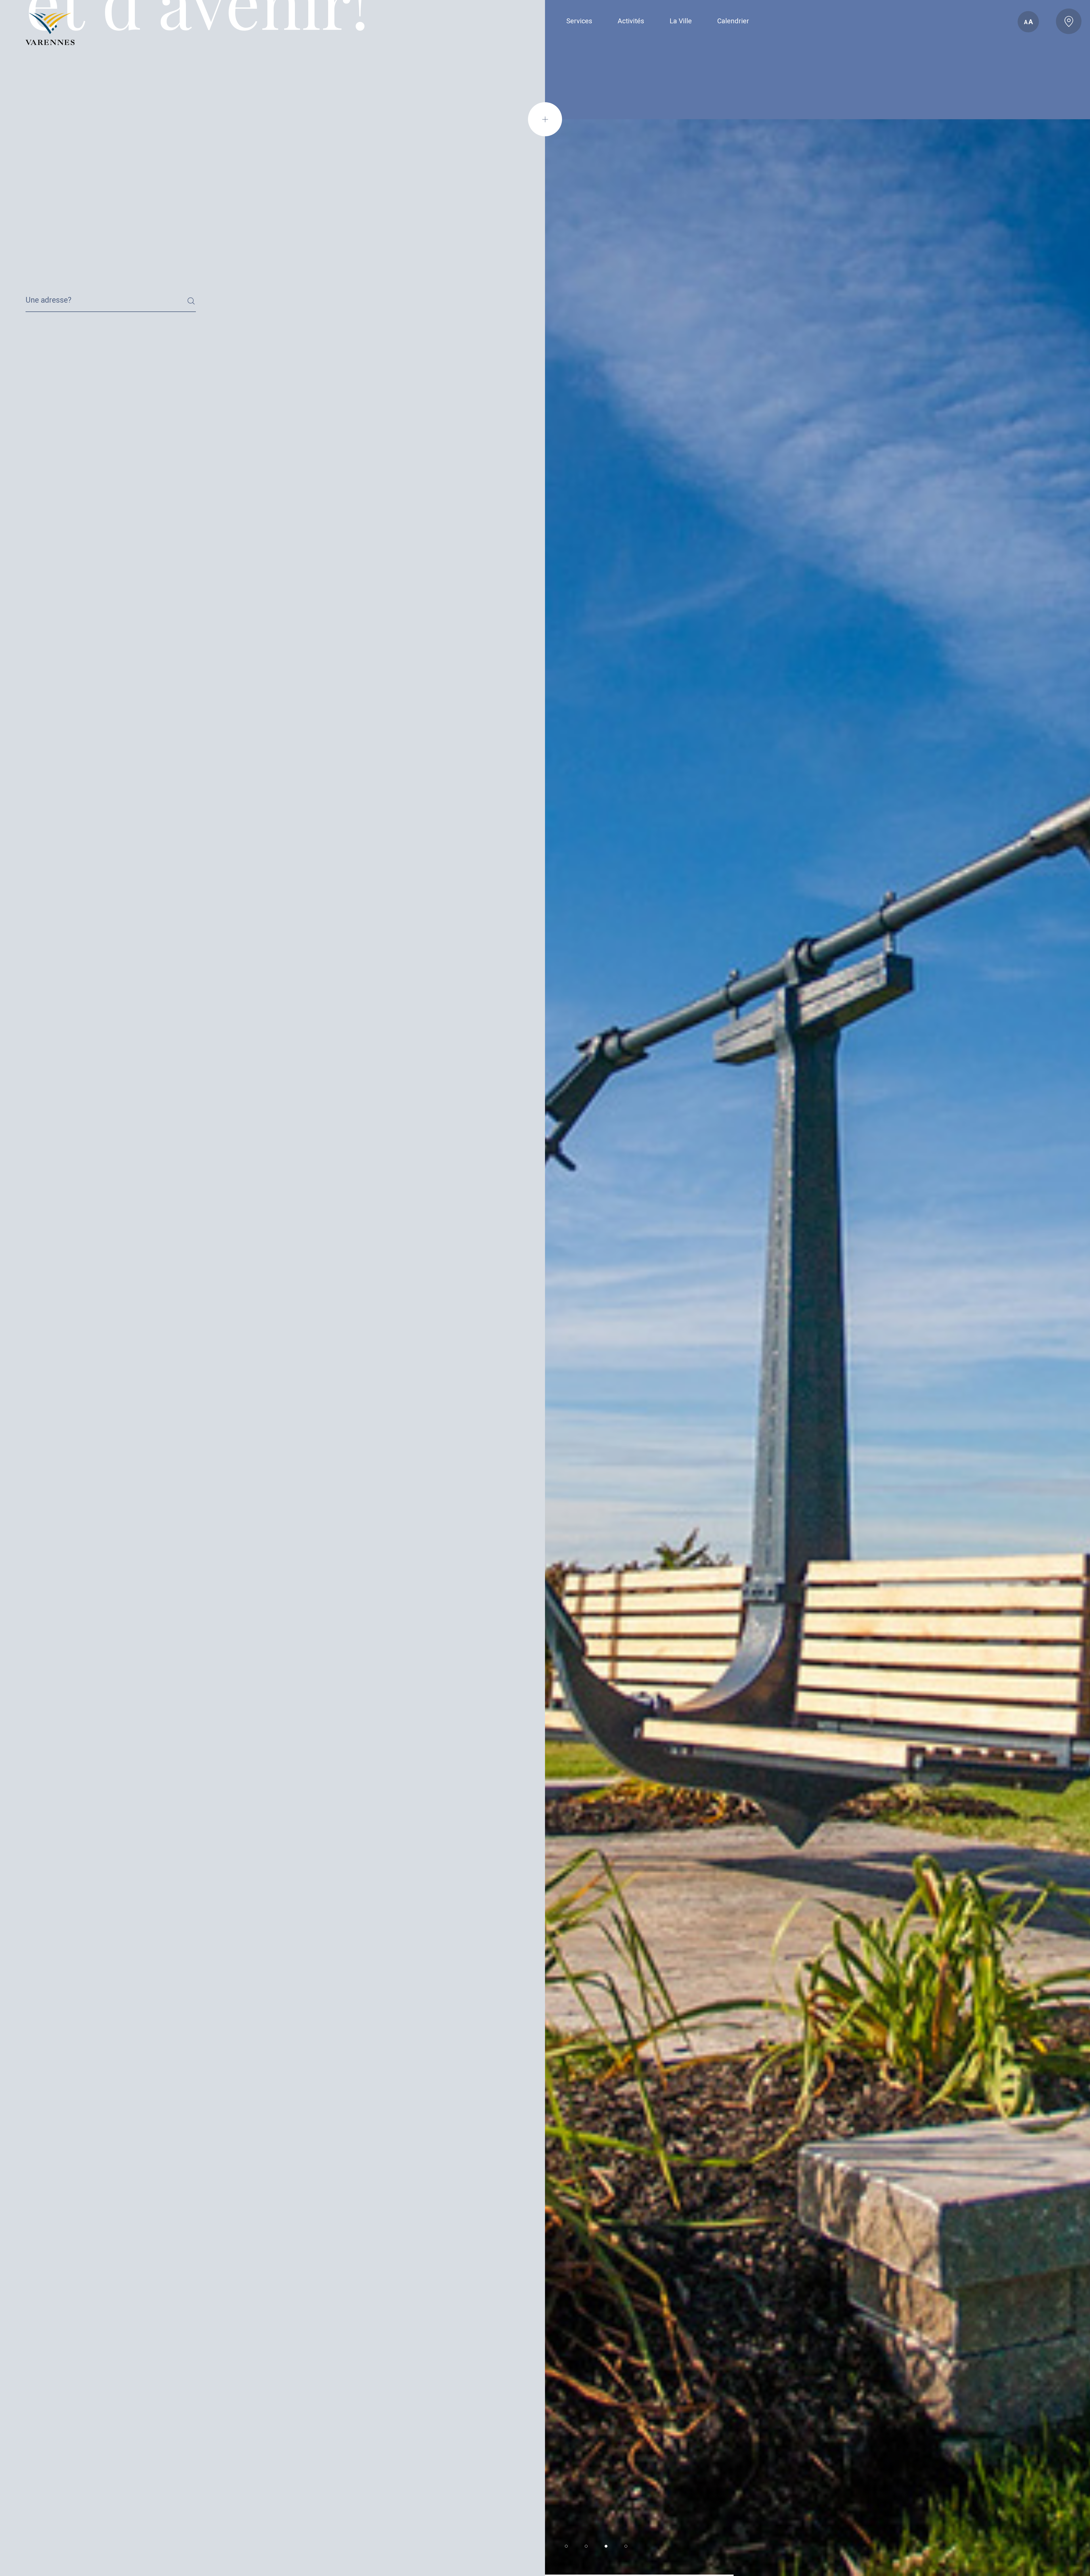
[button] (566, 2546)
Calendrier (733, 21)
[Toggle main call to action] (1069, 21)
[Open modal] (545, 119)
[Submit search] (191, 301)
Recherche (39, 294)
